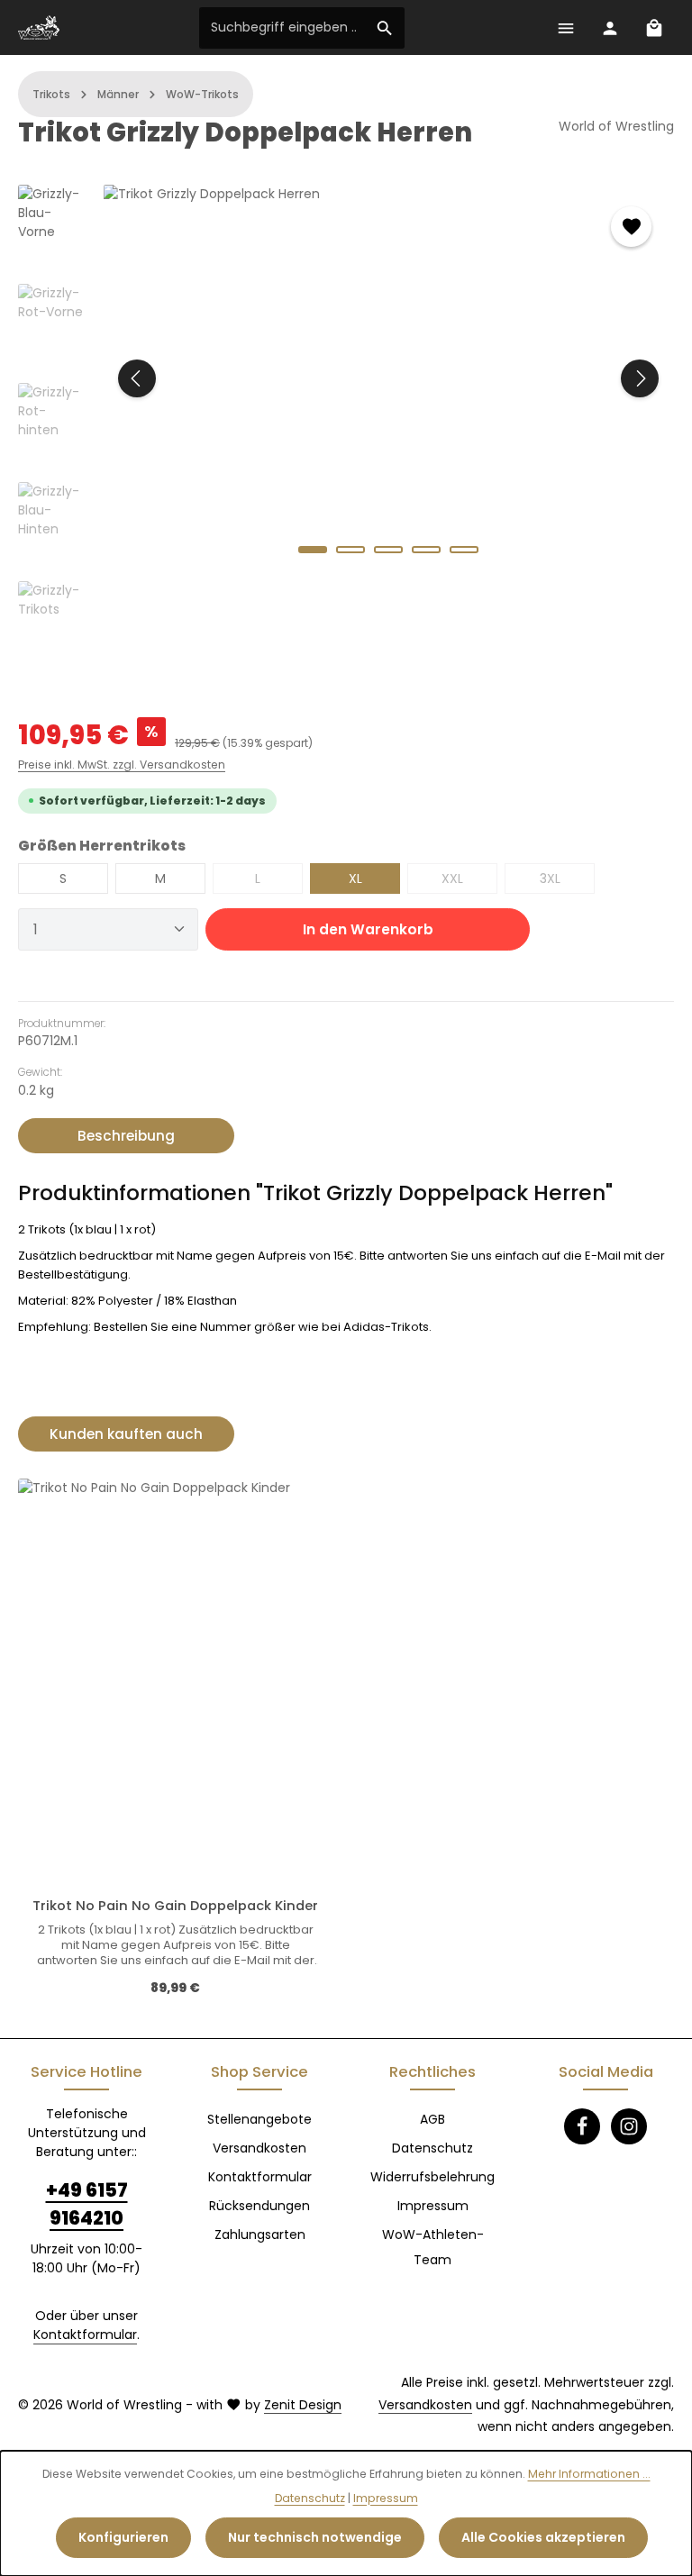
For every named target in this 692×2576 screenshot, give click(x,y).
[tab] (126, 1136)
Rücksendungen (259, 2206)
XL (355, 878)
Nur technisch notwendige (315, 2537)
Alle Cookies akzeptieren (543, 2537)
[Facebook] (582, 2126)
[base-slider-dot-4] (426, 550)
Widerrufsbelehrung (432, 2177)
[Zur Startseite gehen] (39, 28)
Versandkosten (259, 2148)
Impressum (433, 2206)
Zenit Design (303, 2405)
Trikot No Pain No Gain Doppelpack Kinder (175, 1906)
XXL (469, 882)
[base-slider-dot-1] (313, 550)
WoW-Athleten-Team (433, 2247)
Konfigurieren (123, 2537)
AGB (432, 2119)
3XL (567, 882)
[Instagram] (629, 2126)
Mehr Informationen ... (589, 2474)
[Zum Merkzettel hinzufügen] (631, 227)
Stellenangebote (259, 2119)
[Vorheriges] (137, 378)
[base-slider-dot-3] (388, 550)
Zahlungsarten (260, 2235)
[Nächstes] (640, 378)
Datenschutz (432, 2148)
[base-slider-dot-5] (464, 550)
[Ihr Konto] (610, 27)
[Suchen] (385, 28)
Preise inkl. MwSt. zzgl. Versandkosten (122, 765)
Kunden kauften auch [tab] (126, 1434)
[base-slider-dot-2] (351, 550)
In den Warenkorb (368, 929)
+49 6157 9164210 (87, 2204)
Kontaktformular (85, 2335)
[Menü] (565, 27)
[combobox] (283, 28)
